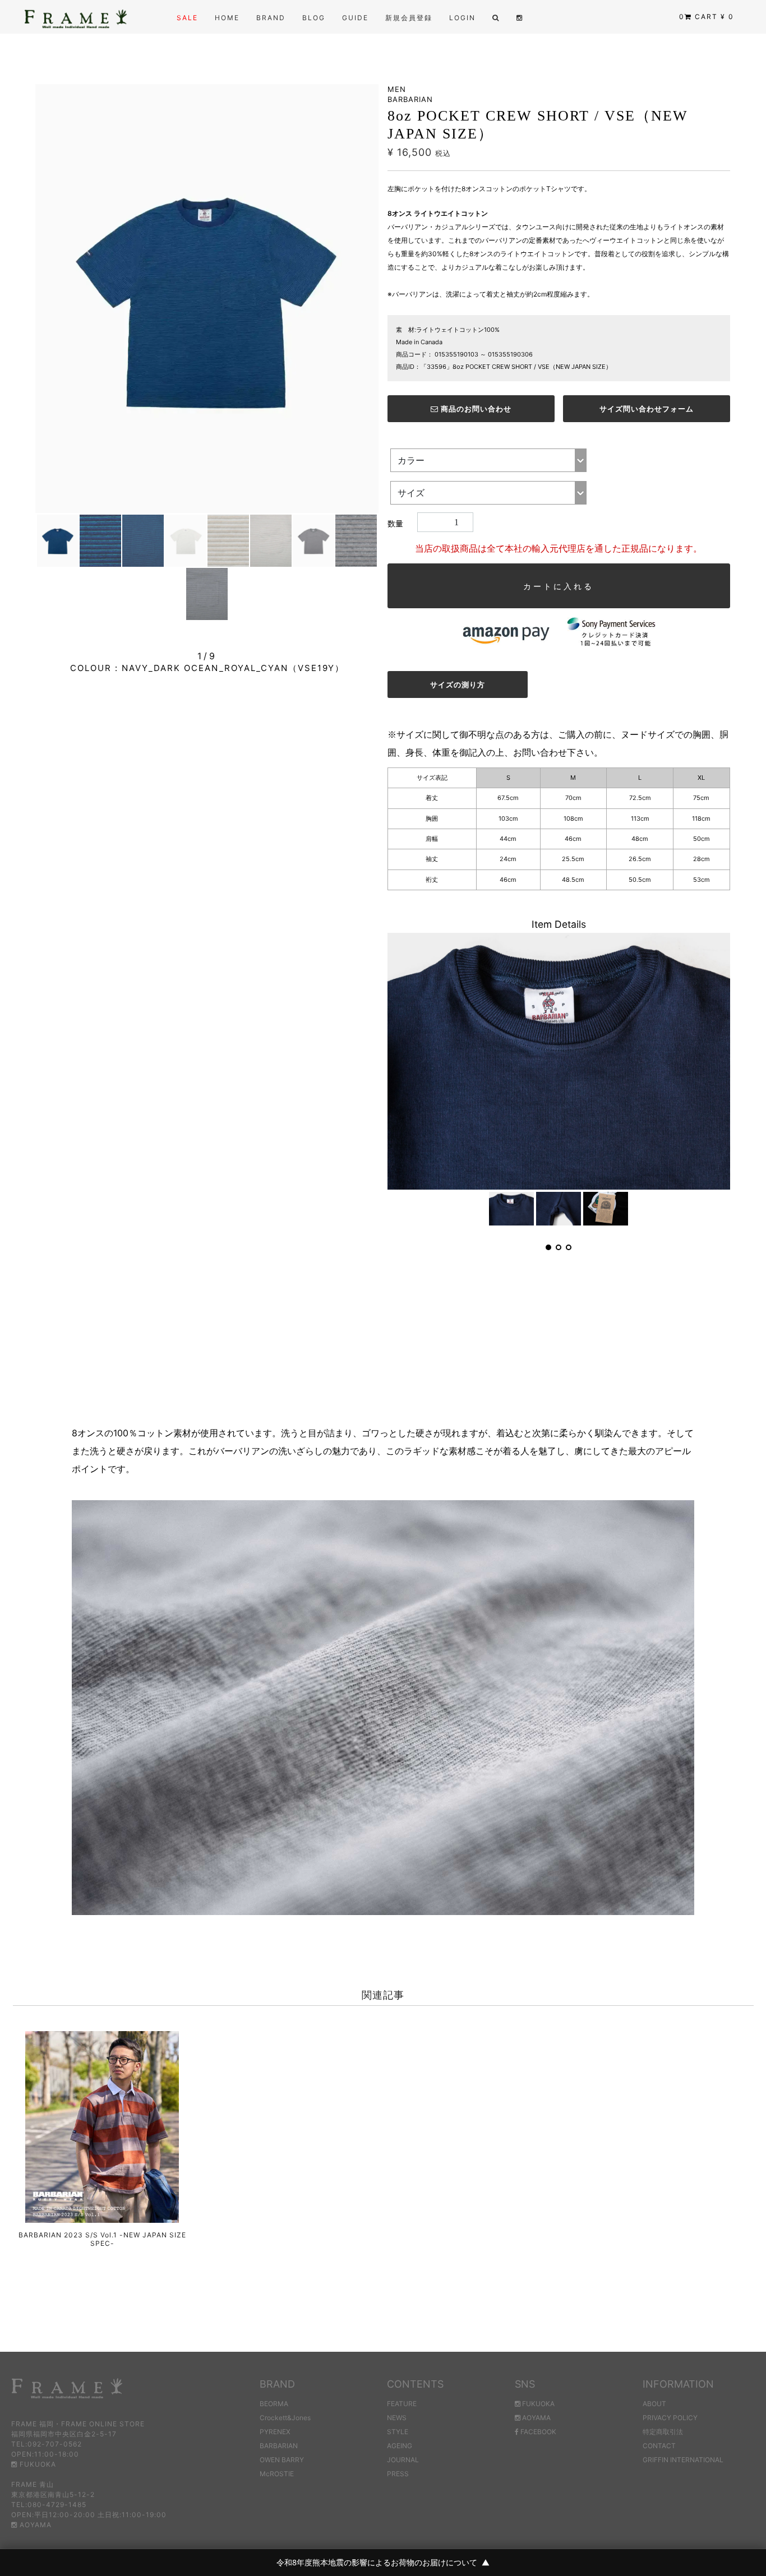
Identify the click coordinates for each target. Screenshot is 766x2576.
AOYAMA (34, 2525)
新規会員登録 (409, 18)
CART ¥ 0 (707, 17)
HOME (227, 18)
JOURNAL (403, 2460)
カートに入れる (559, 586)
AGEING (400, 2446)
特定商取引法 (663, 2432)
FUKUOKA (37, 2464)
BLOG (314, 18)
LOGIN (462, 18)
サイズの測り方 (458, 685)
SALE (187, 18)
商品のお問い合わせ (475, 409)
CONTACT (659, 2446)
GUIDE (355, 18)
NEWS (397, 2418)
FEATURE (402, 2404)
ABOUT (654, 2404)
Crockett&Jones (285, 2418)
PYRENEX (275, 2432)
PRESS (398, 2474)
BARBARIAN (279, 2446)
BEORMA (274, 2404)
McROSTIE (277, 2474)
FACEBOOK (537, 2432)
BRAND (271, 18)
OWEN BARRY (282, 2460)
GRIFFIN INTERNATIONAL (683, 2460)
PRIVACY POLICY (670, 2418)
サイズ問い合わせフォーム (647, 409)
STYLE (398, 2432)
